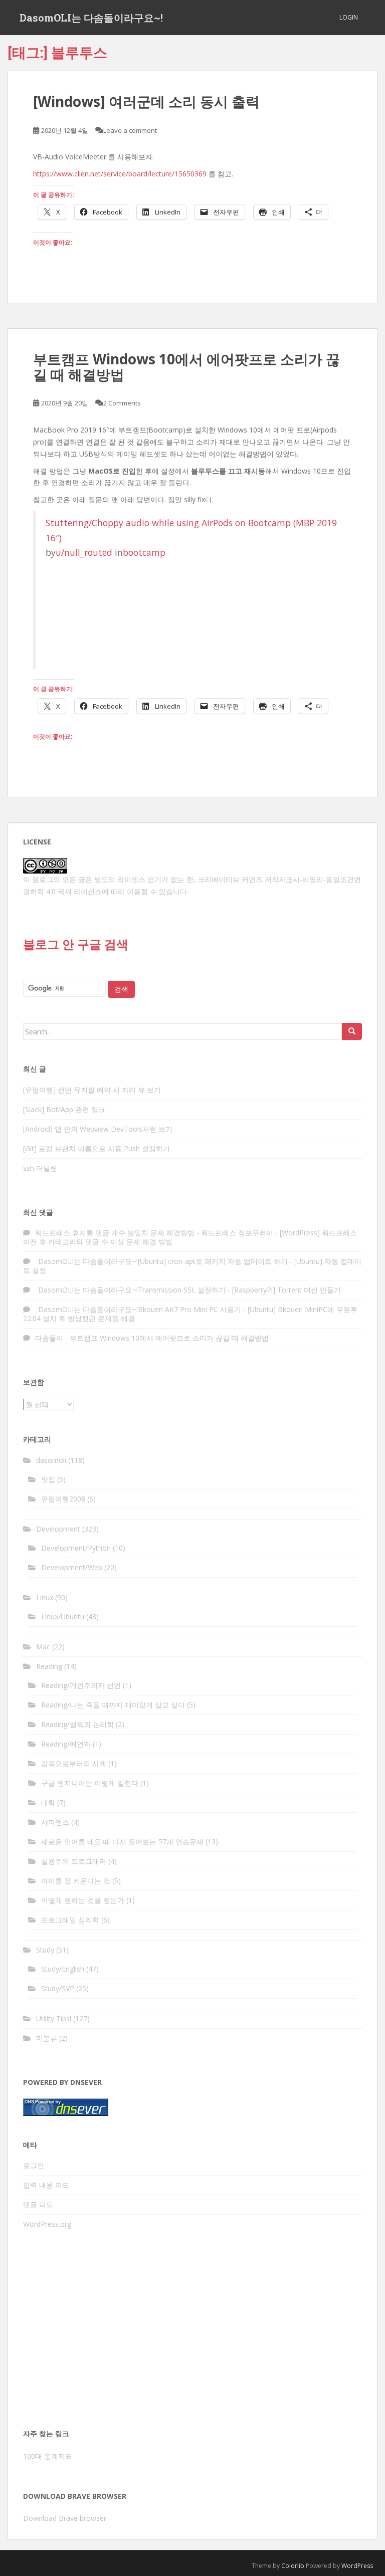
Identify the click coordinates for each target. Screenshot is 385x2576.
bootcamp (144, 552)
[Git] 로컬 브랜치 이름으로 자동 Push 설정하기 (97, 1148)
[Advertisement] (192, 2334)
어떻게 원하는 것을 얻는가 (83, 1900)
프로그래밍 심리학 (70, 1920)
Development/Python (76, 1548)
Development (58, 1529)
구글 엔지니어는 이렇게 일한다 (90, 1783)
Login (349, 17)
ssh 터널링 (40, 1168)
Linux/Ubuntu (63, 1617)
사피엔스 (55, 1822)
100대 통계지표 (48, 2456)
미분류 (47, 2038)
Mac (43, 1647)
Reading (49, 1666)
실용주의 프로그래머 (74, 1861)
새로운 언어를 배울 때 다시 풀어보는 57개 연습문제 (122, 1842)
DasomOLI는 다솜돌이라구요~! (91, 18)
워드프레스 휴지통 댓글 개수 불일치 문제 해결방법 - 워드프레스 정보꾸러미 (154, 1233)
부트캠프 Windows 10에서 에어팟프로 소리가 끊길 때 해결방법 (186, 367)
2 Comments (122, 403)
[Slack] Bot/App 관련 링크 (64, 1109)
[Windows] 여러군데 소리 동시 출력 (146, 101)
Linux (45, 1597)
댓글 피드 (38, 2204)
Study (45, 1950)
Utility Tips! (54, 2018)
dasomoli (51, 1460)
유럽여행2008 (63, 1499)
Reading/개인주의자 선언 (81, 1685)
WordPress (357, 2566)
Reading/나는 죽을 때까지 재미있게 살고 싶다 (113, 1705)
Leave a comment (130, 130)
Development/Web (72, 1567)
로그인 (34, 2165)
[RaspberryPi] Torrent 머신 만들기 (286, 1290)
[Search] (352, 1031)
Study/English (63, 1969)
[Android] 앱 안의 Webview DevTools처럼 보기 (98, 1129)
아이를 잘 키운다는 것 (76, 1881)
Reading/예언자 (66, 1744)
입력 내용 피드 (46, 2185)
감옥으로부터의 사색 (74, 1763)
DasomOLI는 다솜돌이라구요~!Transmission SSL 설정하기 (130, 1290)
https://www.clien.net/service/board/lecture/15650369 (120, 174)
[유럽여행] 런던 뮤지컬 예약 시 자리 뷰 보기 (92, 1090)
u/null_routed (84, 552)
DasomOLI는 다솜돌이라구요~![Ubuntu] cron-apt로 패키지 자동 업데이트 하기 (161, 1261)
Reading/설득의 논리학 (77, 1724)
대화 (48, 1802)
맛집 (48, 1479)
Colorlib (293, 2566)
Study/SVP (58, 1988)
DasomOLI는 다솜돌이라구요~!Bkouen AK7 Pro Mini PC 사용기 (138, 1309)
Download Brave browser (65, 2518)
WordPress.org (47, 2224)
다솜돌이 (49, 1338)
